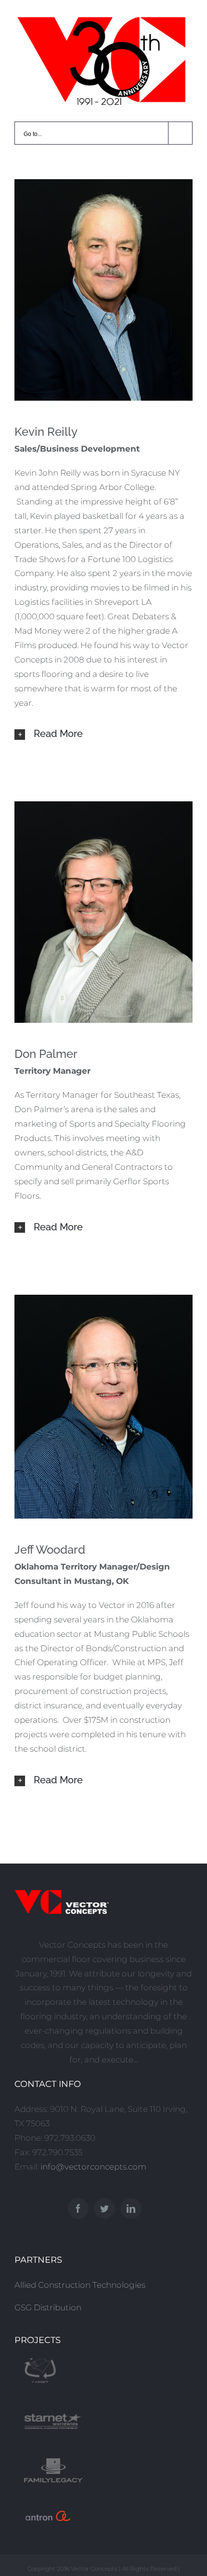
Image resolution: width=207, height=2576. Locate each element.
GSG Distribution (48, 2307)
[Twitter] (104, 2208)
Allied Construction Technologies (80, 2285)
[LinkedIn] (131, 2208)
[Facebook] (78, 2208)
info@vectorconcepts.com (93, 2167)
